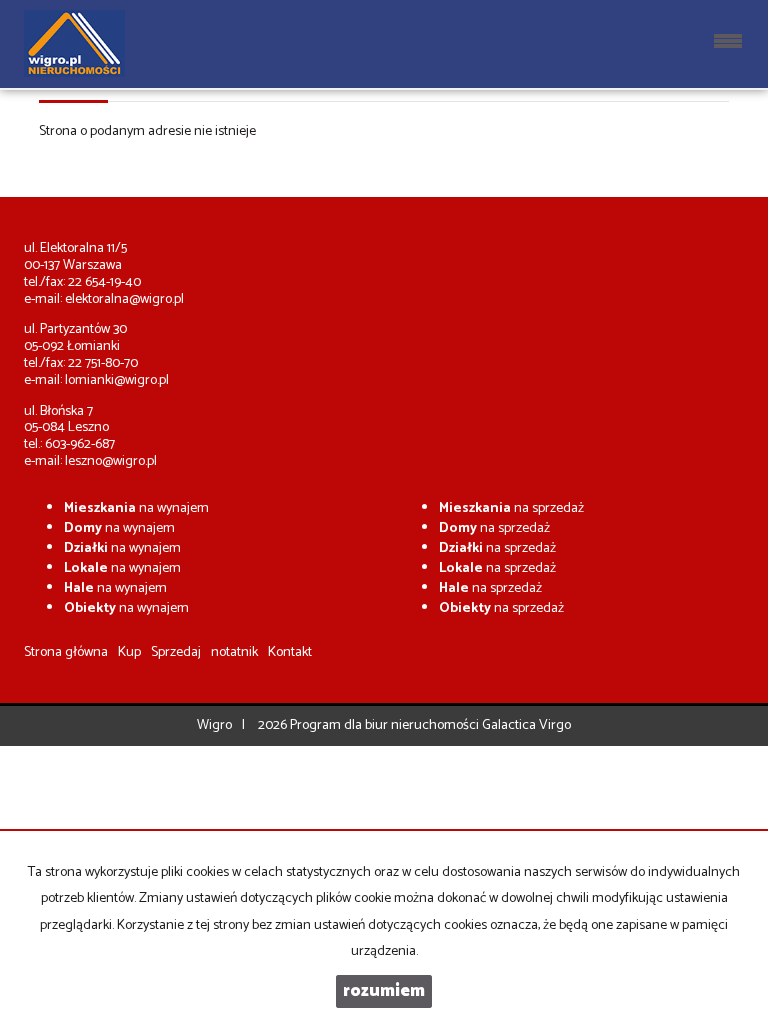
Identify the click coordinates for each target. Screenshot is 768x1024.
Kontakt (290, 652)
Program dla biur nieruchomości (386, 725)
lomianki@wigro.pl (117, 380)
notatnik (234, 652)
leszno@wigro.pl (111, 461)
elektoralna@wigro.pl (124, 299)
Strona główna (66, 652)
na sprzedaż (511, 508)
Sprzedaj (176, 652)
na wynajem (136, 508)
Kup (129, 652)
